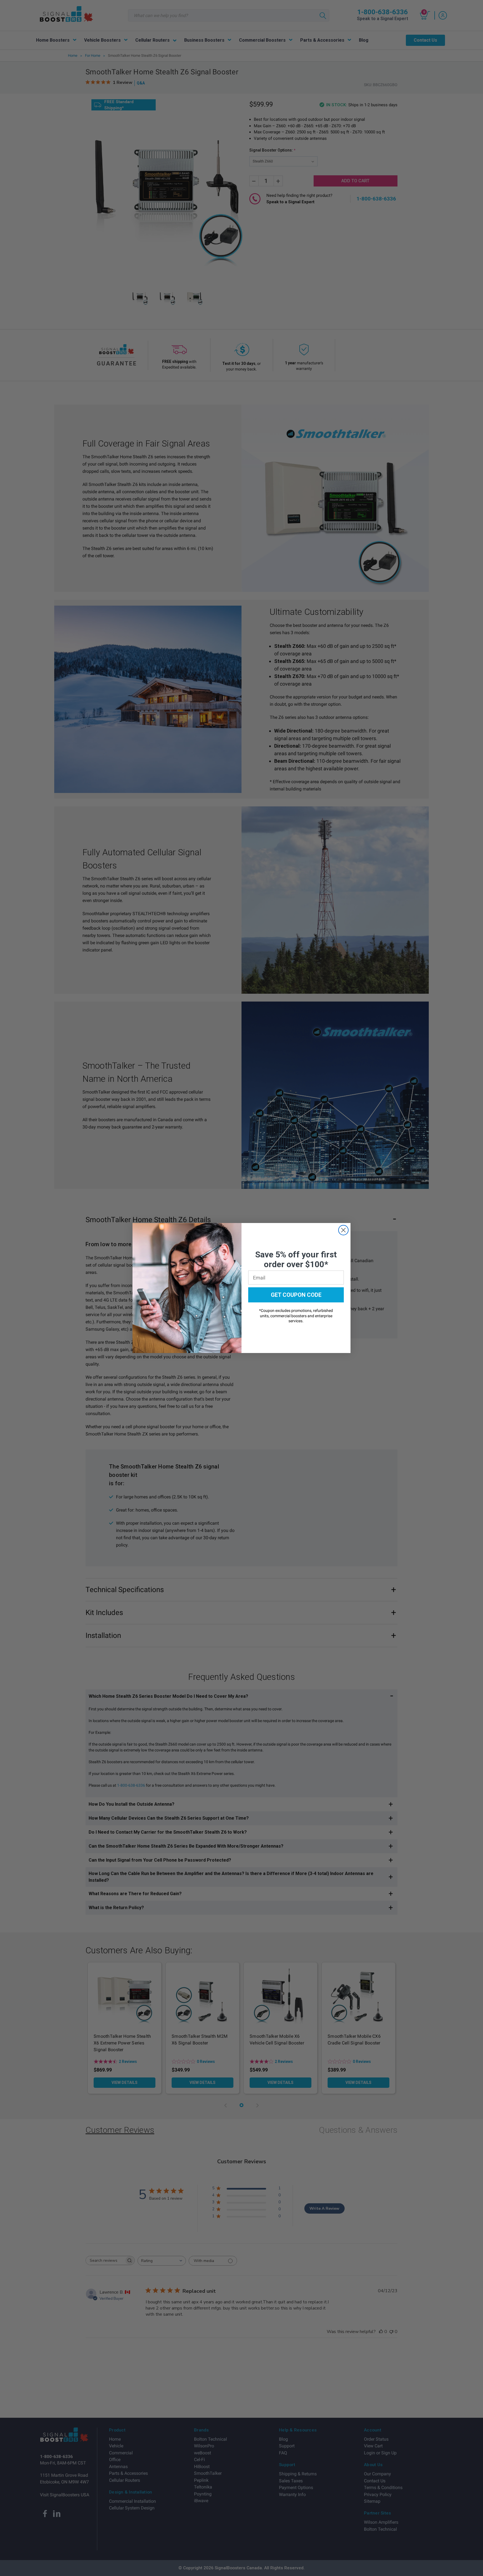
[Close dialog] (343, 1230)
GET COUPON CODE (296, 1295)
